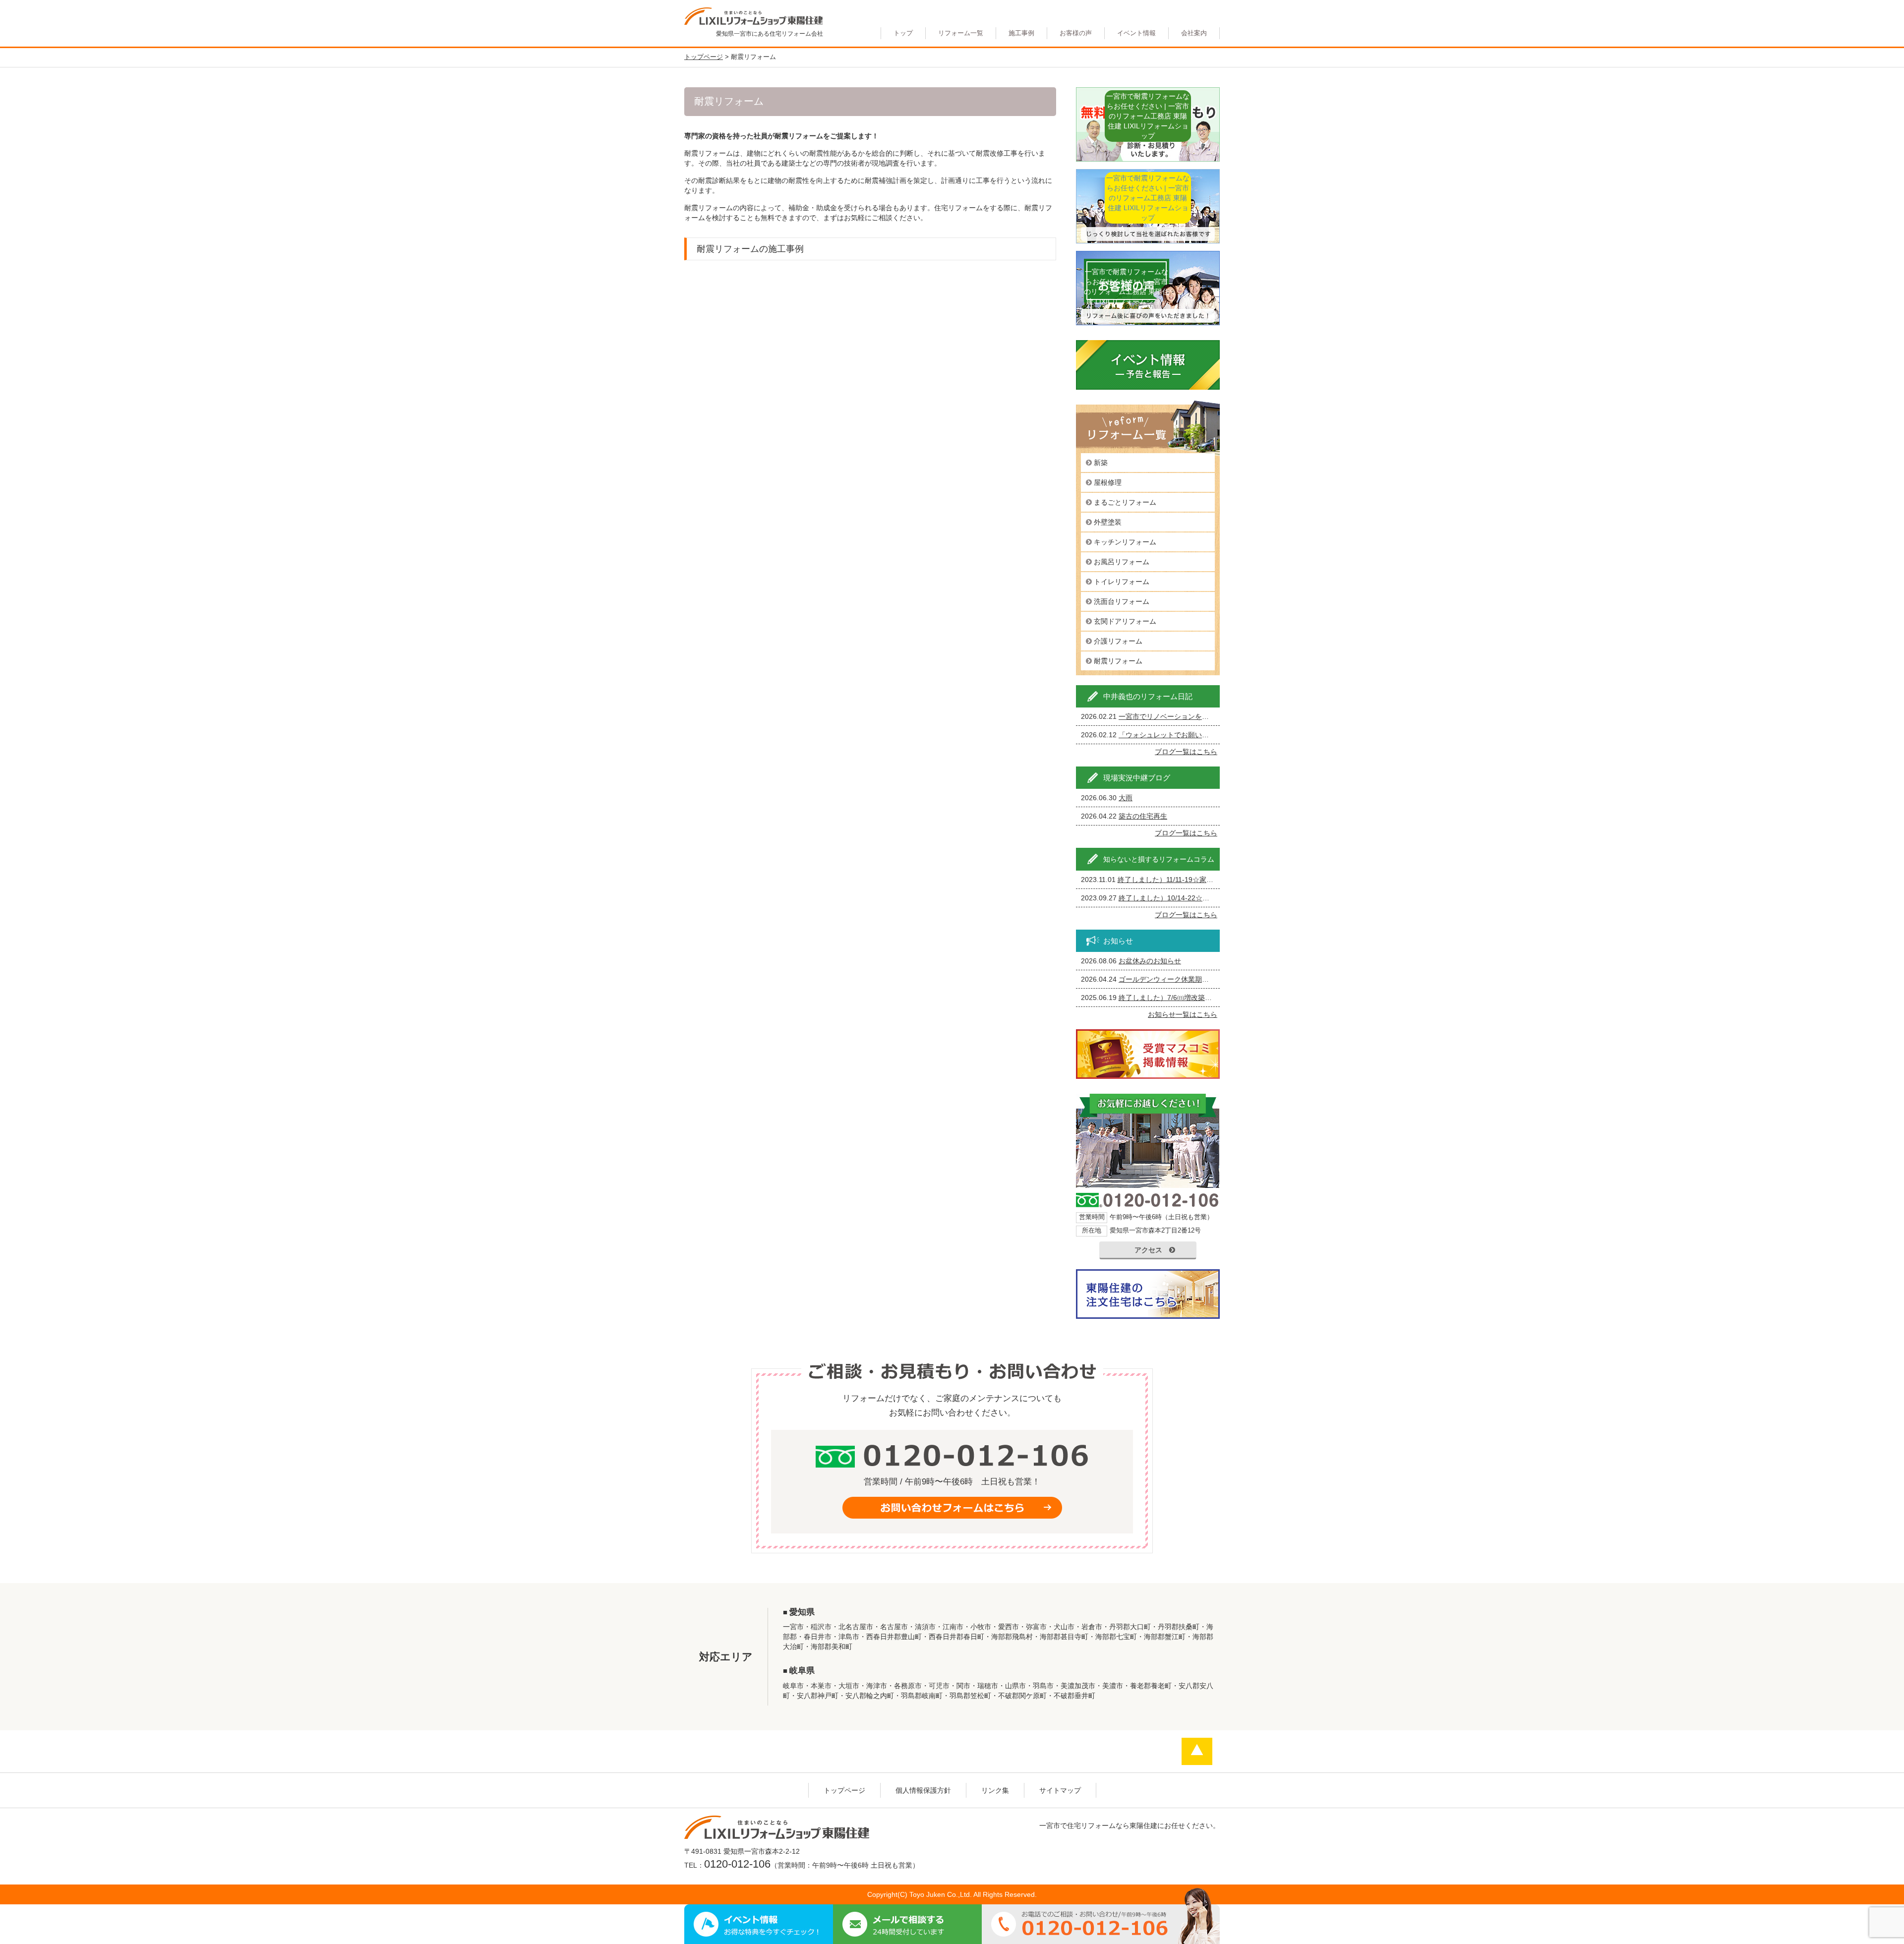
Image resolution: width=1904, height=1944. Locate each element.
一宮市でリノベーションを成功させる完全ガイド (1195, 716)
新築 (1101, 463)
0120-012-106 (737, 1864)
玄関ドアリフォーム (1125, 621)
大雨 (1126, 798)
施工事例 (1021, 33)
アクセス (1148, 1250)
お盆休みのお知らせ (1150, 961)
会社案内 (1194, 33)
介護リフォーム (1118, 641)
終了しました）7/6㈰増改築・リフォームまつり (1193, 998)
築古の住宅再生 (1143, 816)
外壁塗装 (1108, 522)
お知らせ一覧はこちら (1183, 1014)
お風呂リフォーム (1122, 562)
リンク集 (995, 1790)
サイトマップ (1060, 1790)
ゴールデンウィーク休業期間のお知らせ (1181, 979)
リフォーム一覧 (961, 33)
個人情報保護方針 (923, 1790)
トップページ (844, 1790)
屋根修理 (1108, 482)
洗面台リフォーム (1122, 601)
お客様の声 (1076, 33)
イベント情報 (1136, 33)
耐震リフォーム (1118, 661)
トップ (903, 33)
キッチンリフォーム (1125, 542)
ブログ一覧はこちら (1186, 752)
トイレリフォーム (1122, 582)
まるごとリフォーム (1125, 502)
